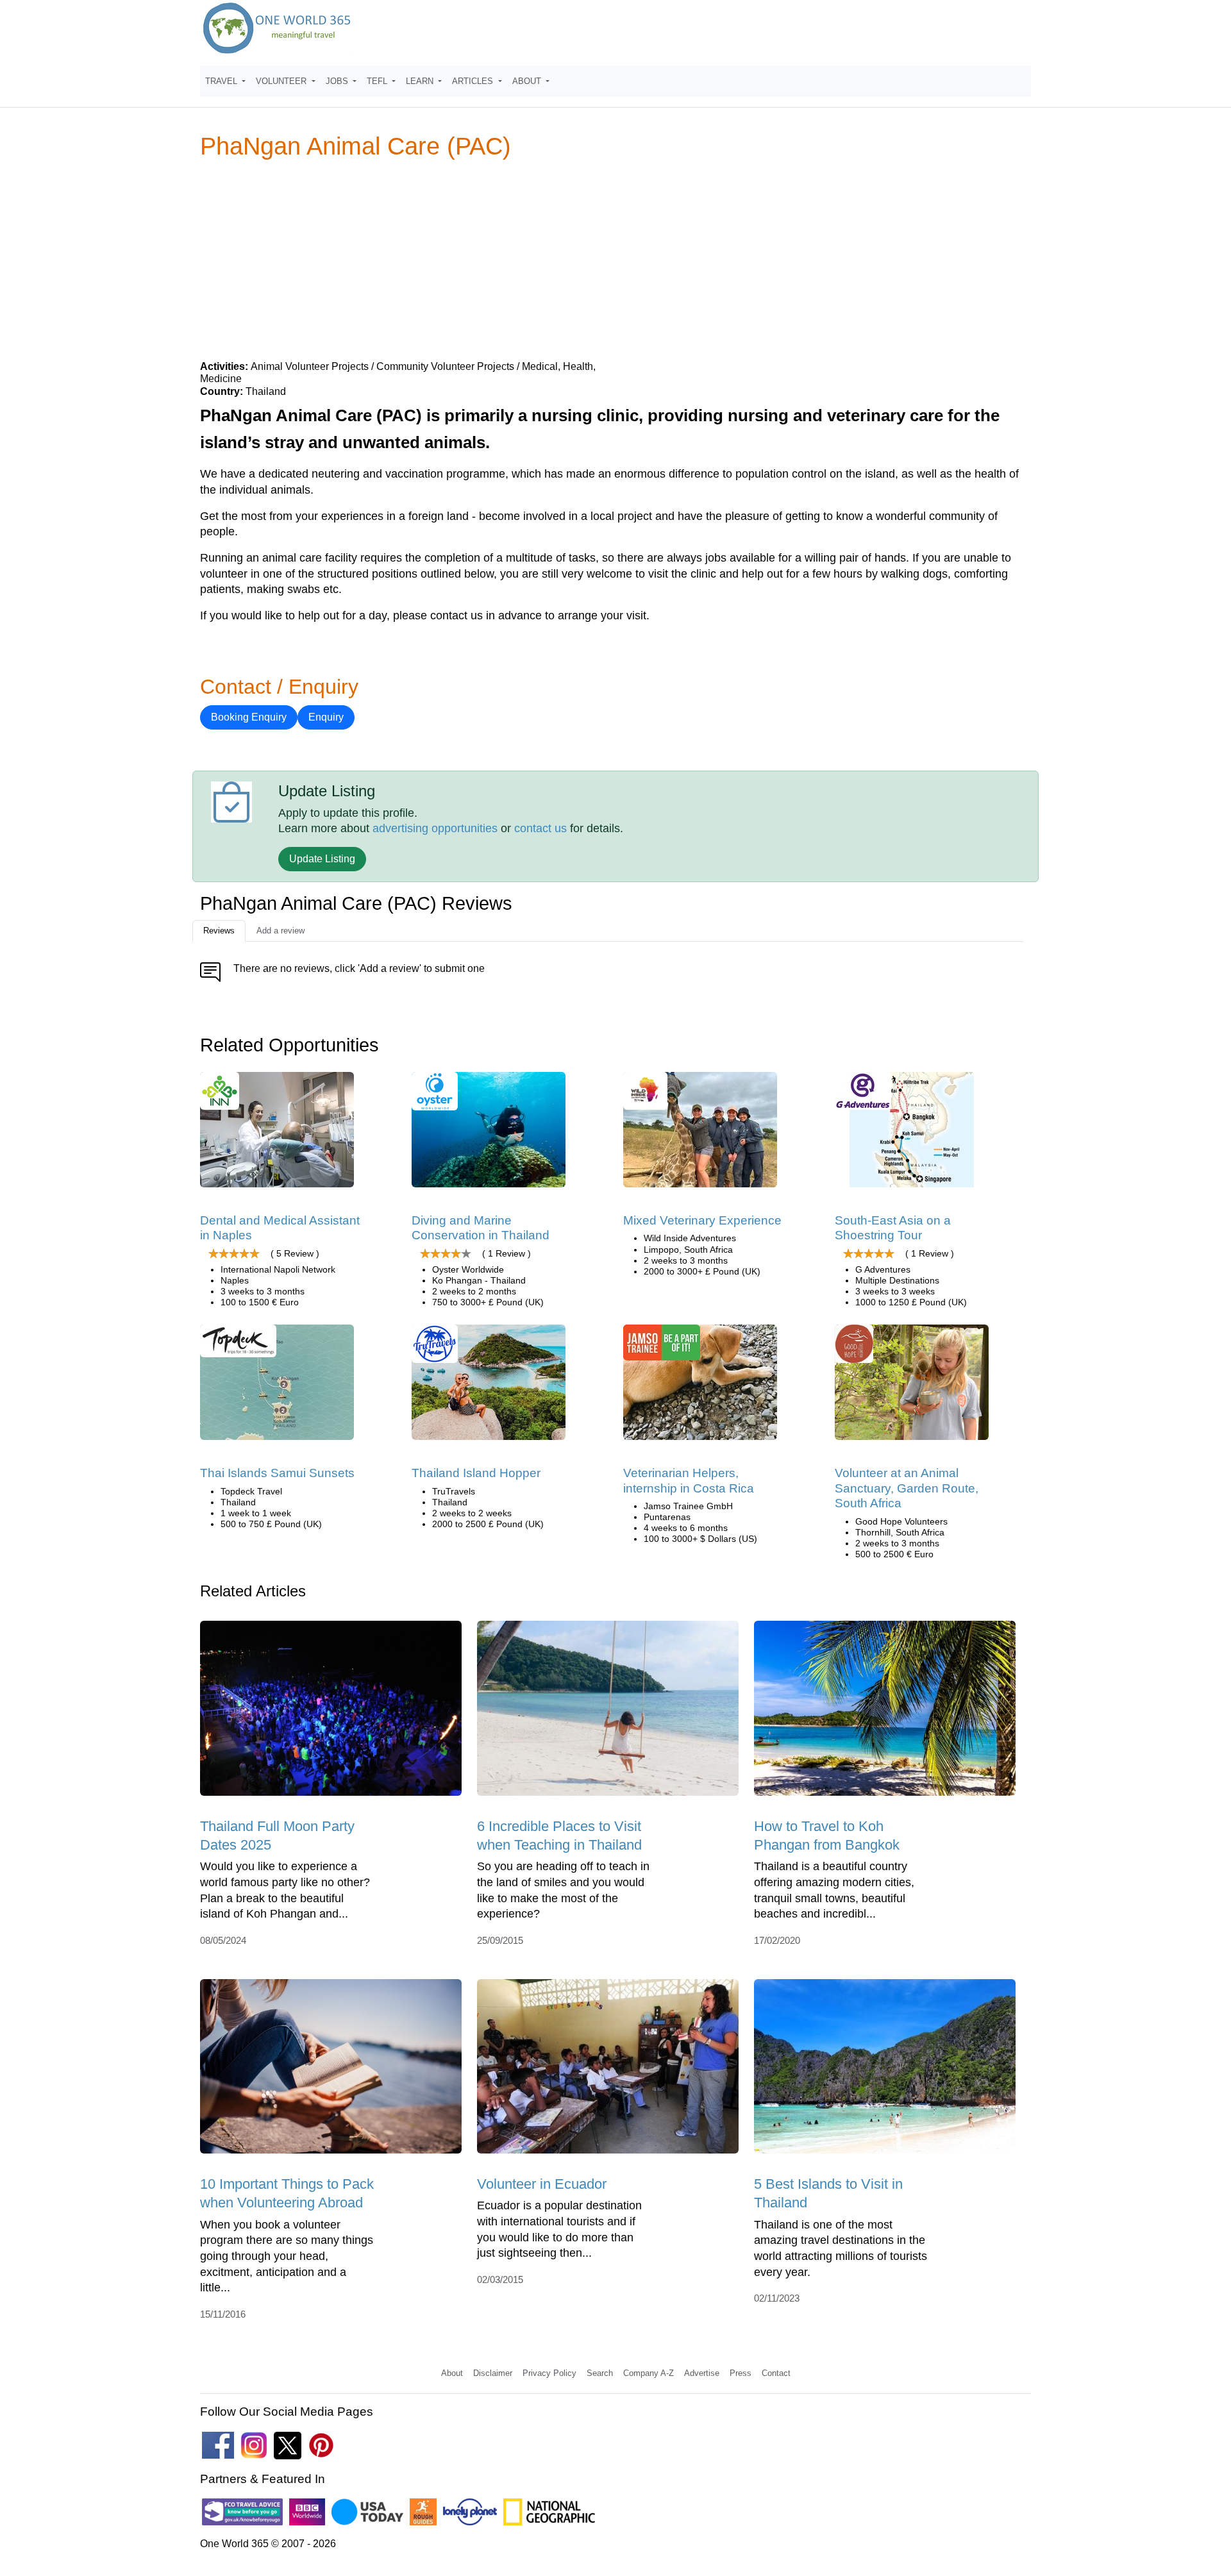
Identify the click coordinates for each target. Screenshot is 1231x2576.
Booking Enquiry (249, 717)
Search (600, 2373)
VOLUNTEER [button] (282, 81)
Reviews (219, 931)
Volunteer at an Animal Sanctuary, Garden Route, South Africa (907, 1488)
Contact (776, 2373)
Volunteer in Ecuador (542, 2184)
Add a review (281, 931)
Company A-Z (649, 2373)
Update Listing (322, 859)
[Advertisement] (615, 259)
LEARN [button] (421, 81)
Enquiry (326, 717)
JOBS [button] (338, 81)
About (452, 2373)
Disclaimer (493, 2373)
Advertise (702, 2373)
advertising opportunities (435, 828)
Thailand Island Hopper (476, 1473)
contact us (540, 828)
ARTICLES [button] (474, 81)
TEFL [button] (378, 81)
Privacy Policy (549, 2373)
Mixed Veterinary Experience (702, 1220)
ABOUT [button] (528, 81)
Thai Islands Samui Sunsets (277, 1473)
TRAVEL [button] (222, 81)
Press (741, 2373)
